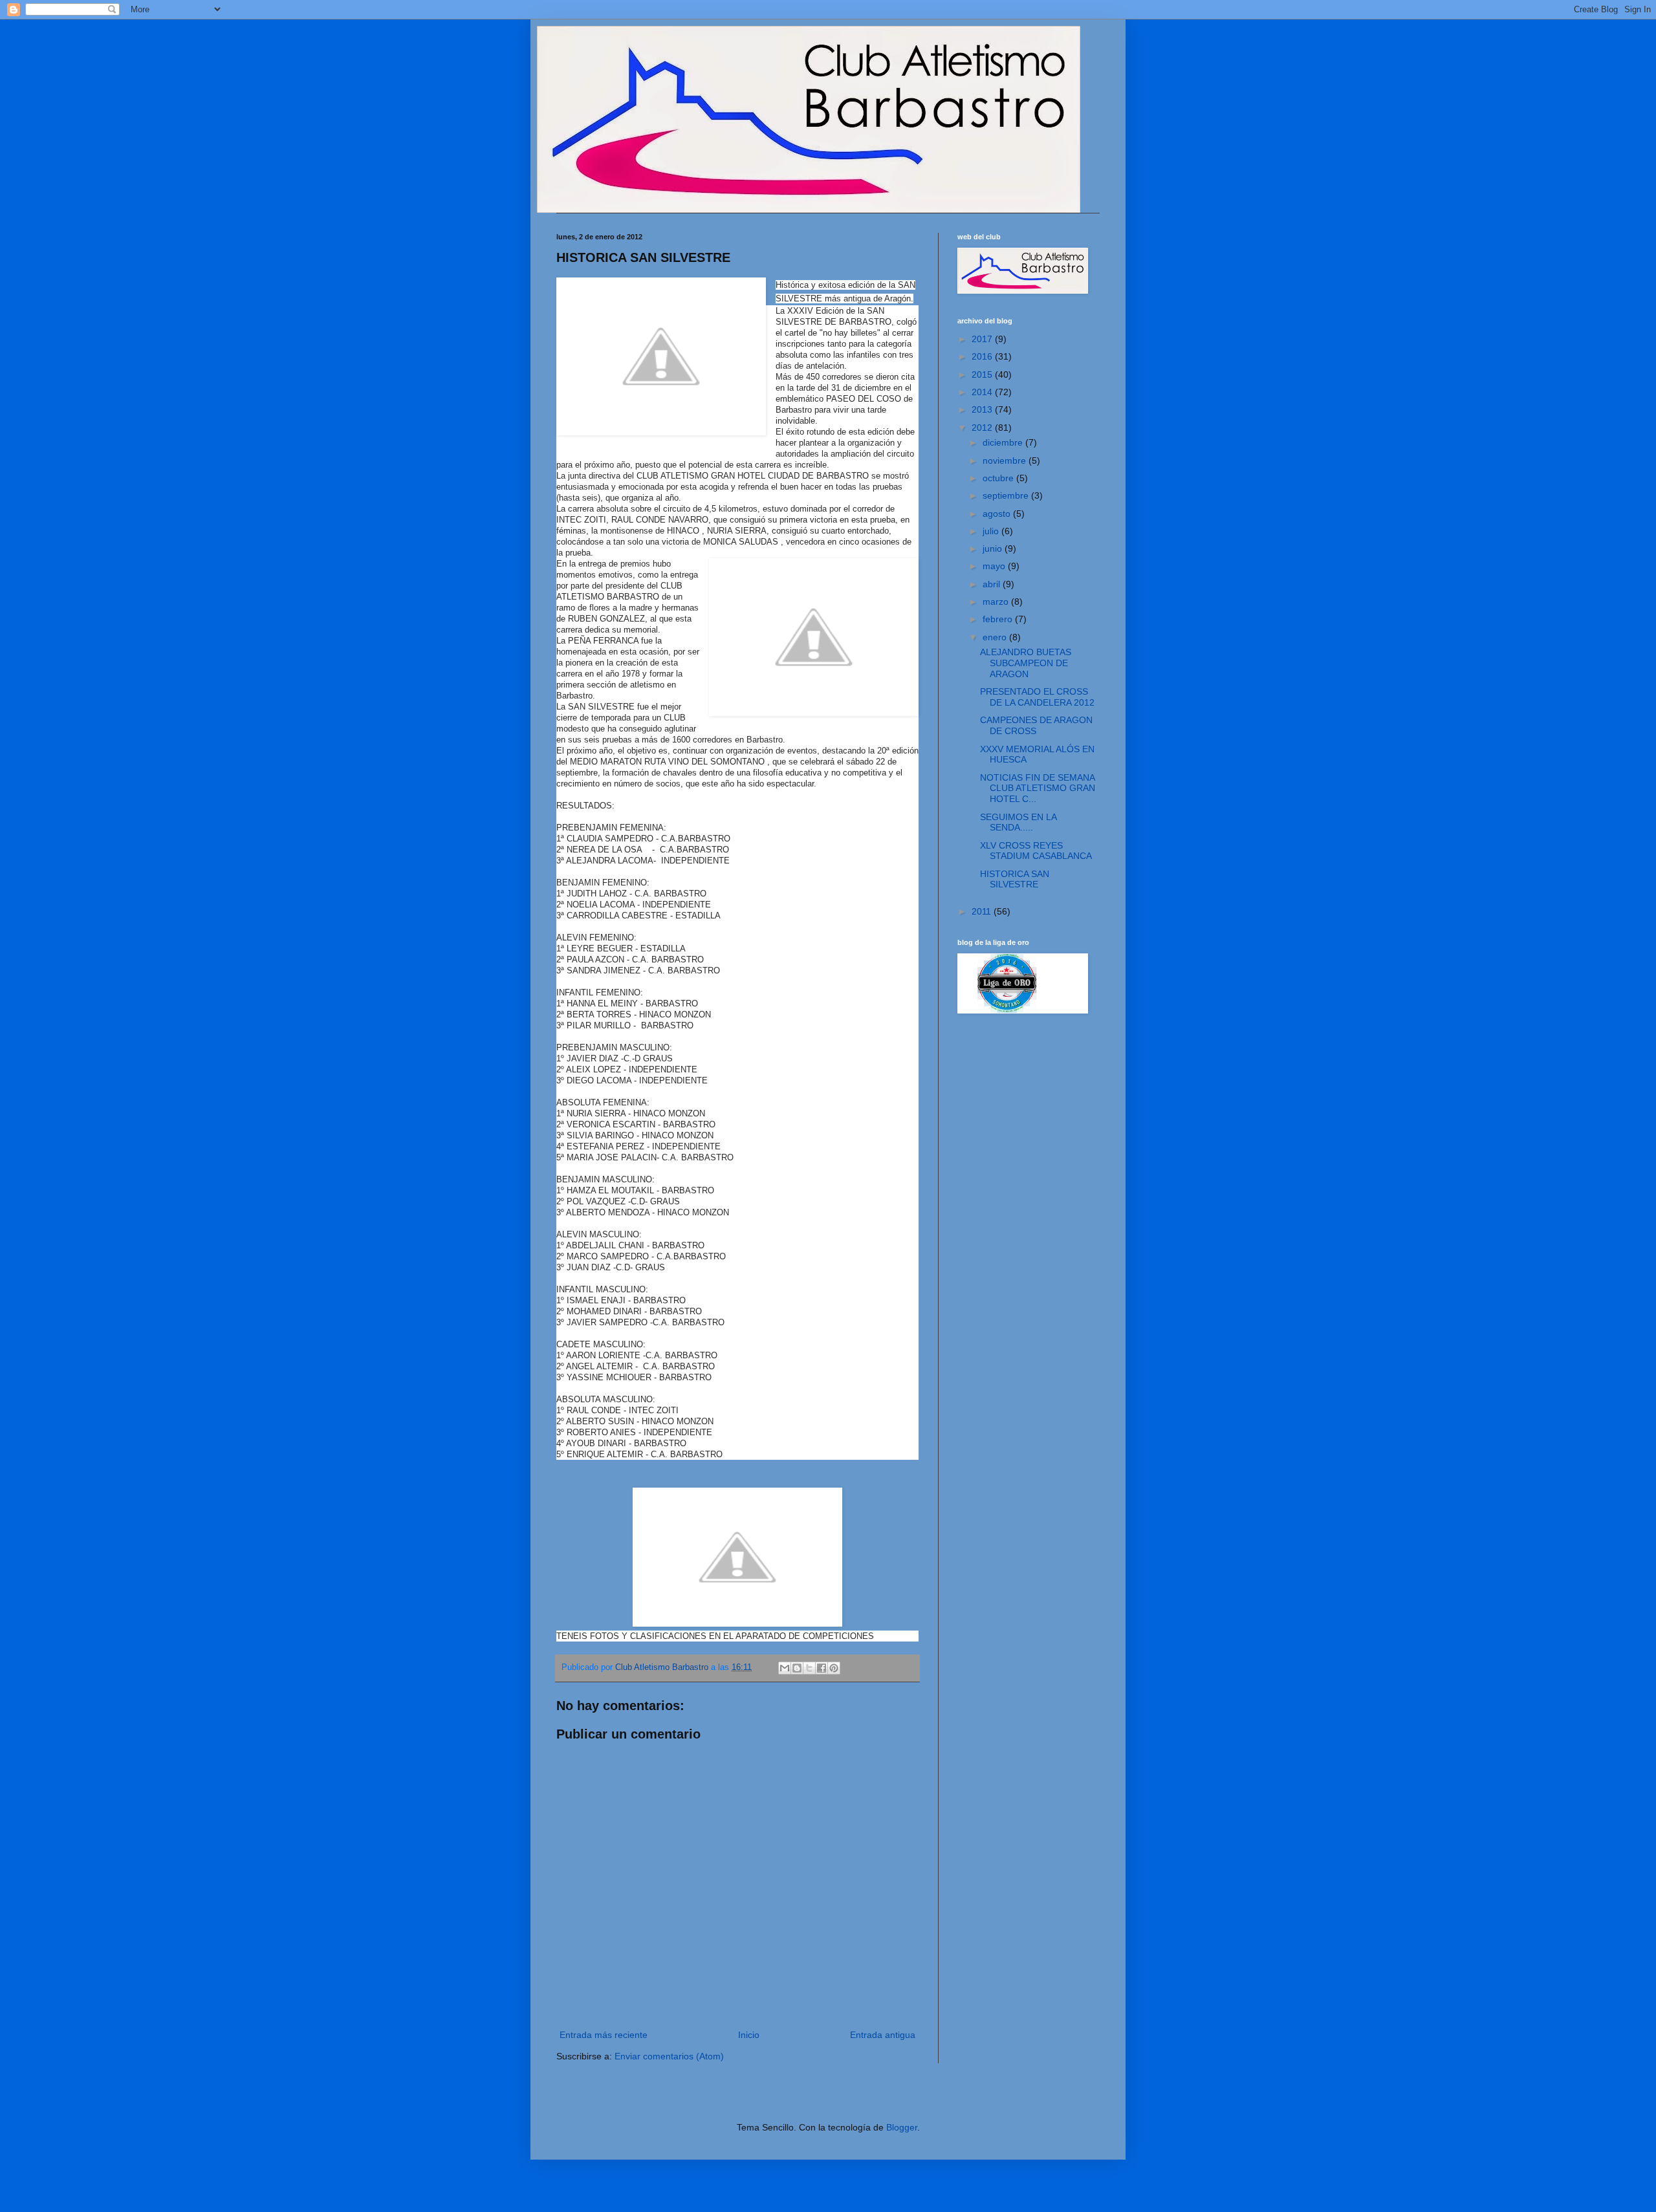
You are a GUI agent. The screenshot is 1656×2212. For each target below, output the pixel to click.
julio (992, 531)
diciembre (1004, 442)
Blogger (902, 2127)
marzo (997, 602)
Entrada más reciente (604, 2035)
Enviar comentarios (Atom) (669, 2056)
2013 (983, 409)
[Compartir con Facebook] (822, 1668)
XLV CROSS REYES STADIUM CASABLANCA (1036, 851)
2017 (983, 339)
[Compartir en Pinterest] (834, 1668)
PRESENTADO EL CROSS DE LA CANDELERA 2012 (1037, 697)
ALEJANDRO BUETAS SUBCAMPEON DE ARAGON (1026, 663)
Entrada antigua (883, 2035)
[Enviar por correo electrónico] (785, 1668)
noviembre (1006, 461)
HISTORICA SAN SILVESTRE (1015, 879)
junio (994, 548)
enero (996, 637)
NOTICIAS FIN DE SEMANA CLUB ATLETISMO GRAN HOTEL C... (1038, 788)
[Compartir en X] (809, 1668)
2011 (983, 911)
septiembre (1007, 495)
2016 (983, 356)
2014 (983, 392)
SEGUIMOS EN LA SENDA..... (1018, 822)
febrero (999, 619)
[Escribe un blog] (797, 1668)
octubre (999, 478)
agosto (998, 514)
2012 (983, 428)
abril (993, 584)
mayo (995, 566)
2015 (983, 374)
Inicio (749, 2035)
